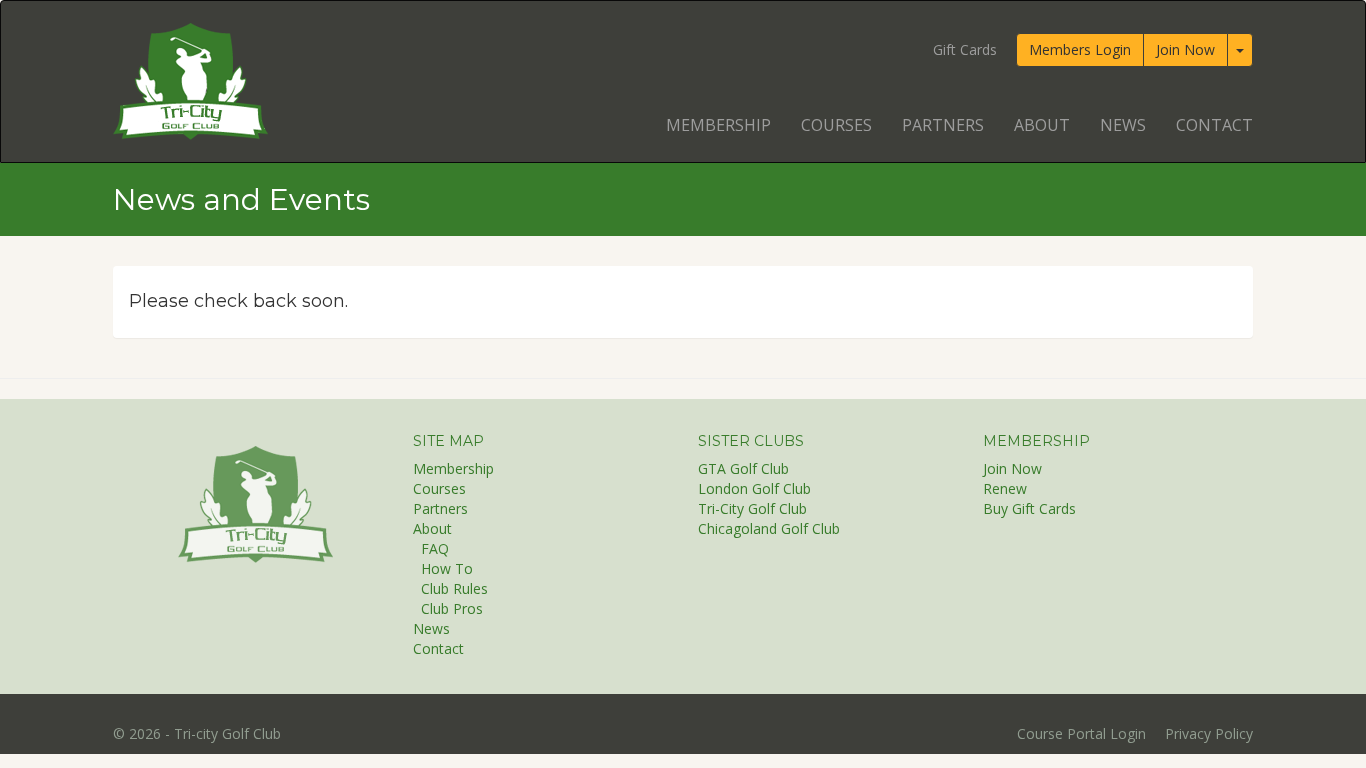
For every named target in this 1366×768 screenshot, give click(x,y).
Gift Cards (965, 49)
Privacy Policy (1209, 733)
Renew (1005, 488)
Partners (943, 125)
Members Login (1080, 49)
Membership (718, 125)
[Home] (255, 503)
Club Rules (454, 588)
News (1123, 125)
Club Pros (452, 608)
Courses (836, 125)
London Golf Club (754, 488)
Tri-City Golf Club (752, 508)
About (1042, 125)
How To (447, 568)
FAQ (435, 548)
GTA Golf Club (743, 468)
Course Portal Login (1081, 733)
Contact (1214, 125)
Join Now (1185, 49)
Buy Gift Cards (1029, 508)
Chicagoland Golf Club (769, 528)
